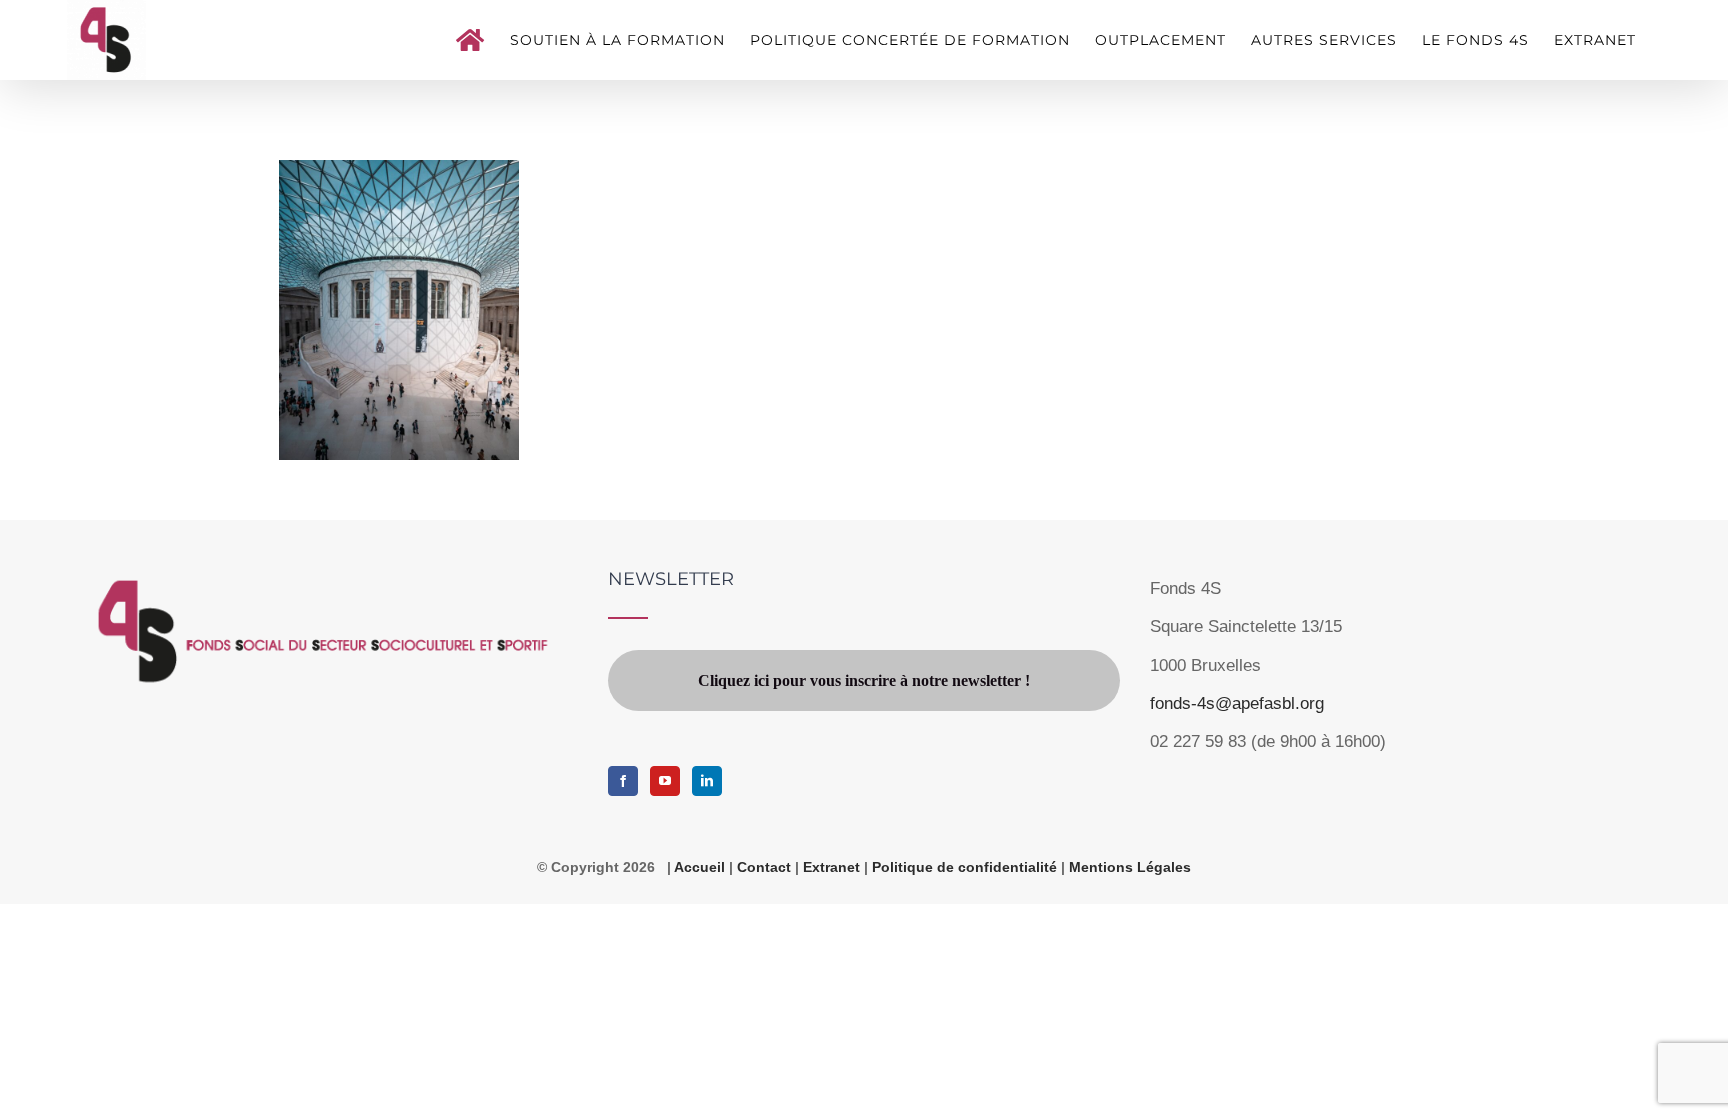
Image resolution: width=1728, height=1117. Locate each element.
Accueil (699, 867)
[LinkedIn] (707, 781)
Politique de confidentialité (966, 867)
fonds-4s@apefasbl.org (1237, 703)
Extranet (833, 867)
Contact (764, 867)
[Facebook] (623, 781)
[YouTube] (665, 781)
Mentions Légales (1130, 867)
